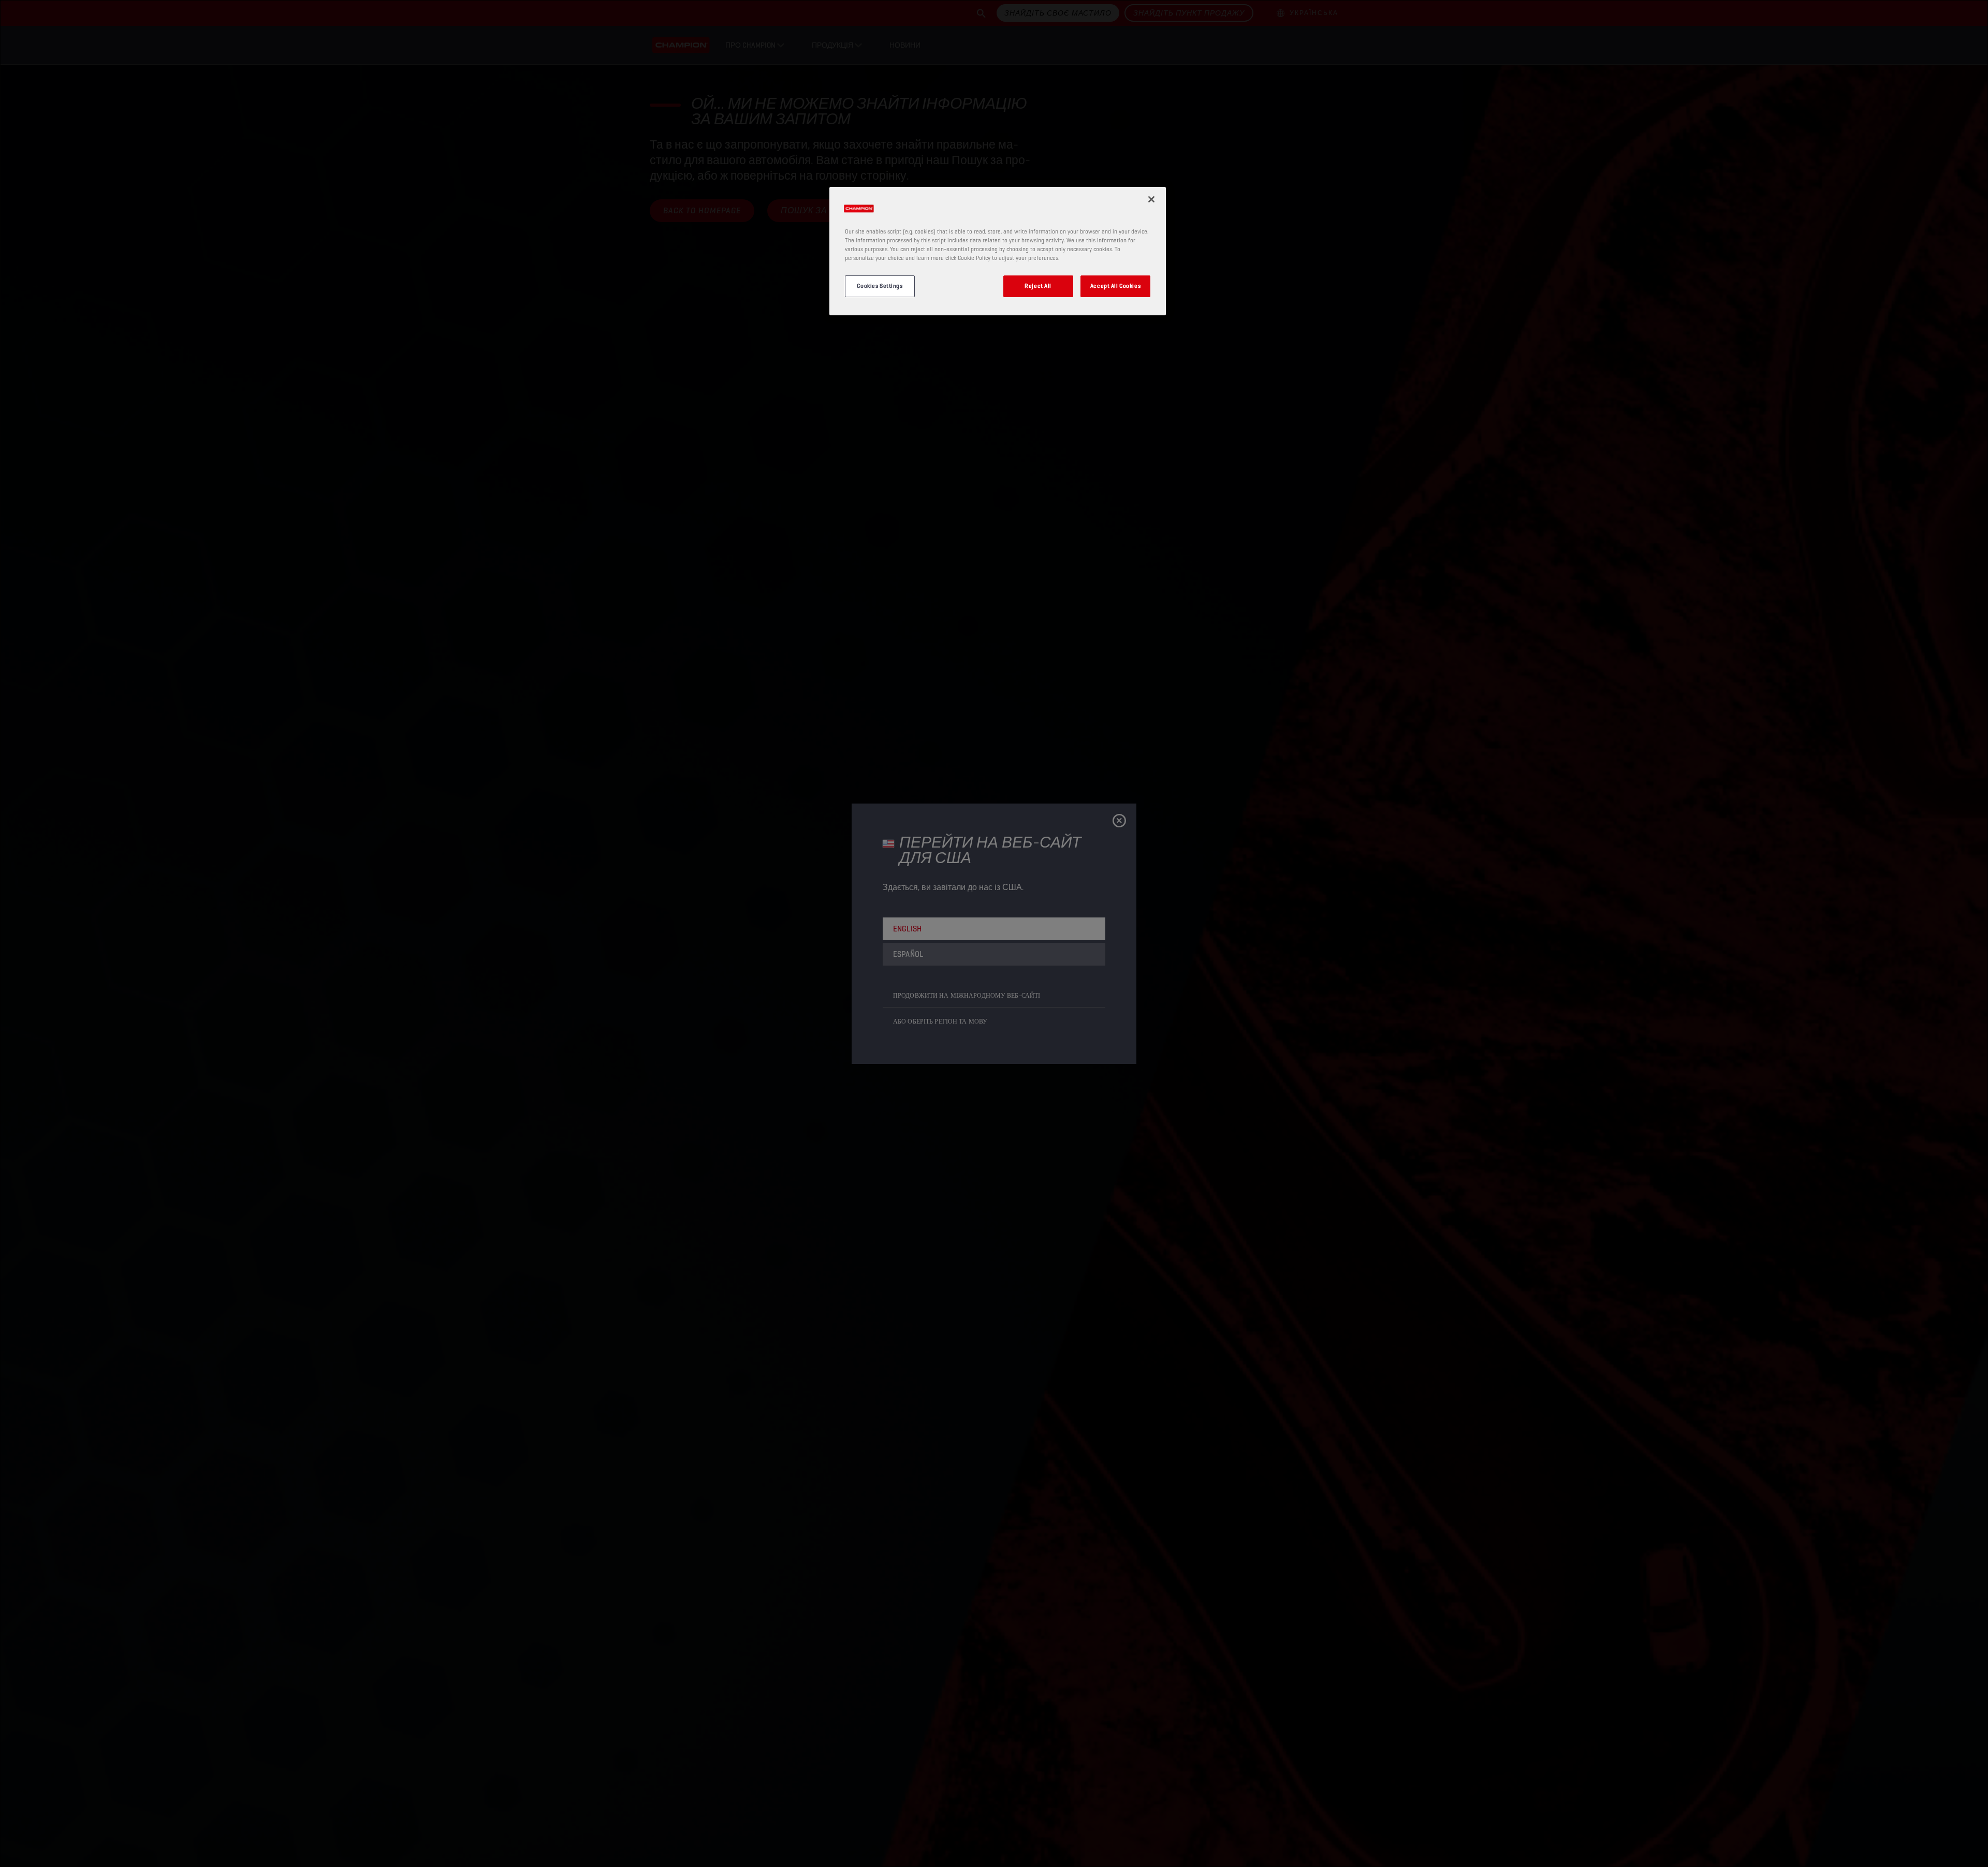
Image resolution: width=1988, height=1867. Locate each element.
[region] (998, 251)
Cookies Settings (880, 286)
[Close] (1151, 199)
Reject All (1038, 286)
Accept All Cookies (1115, 286)
